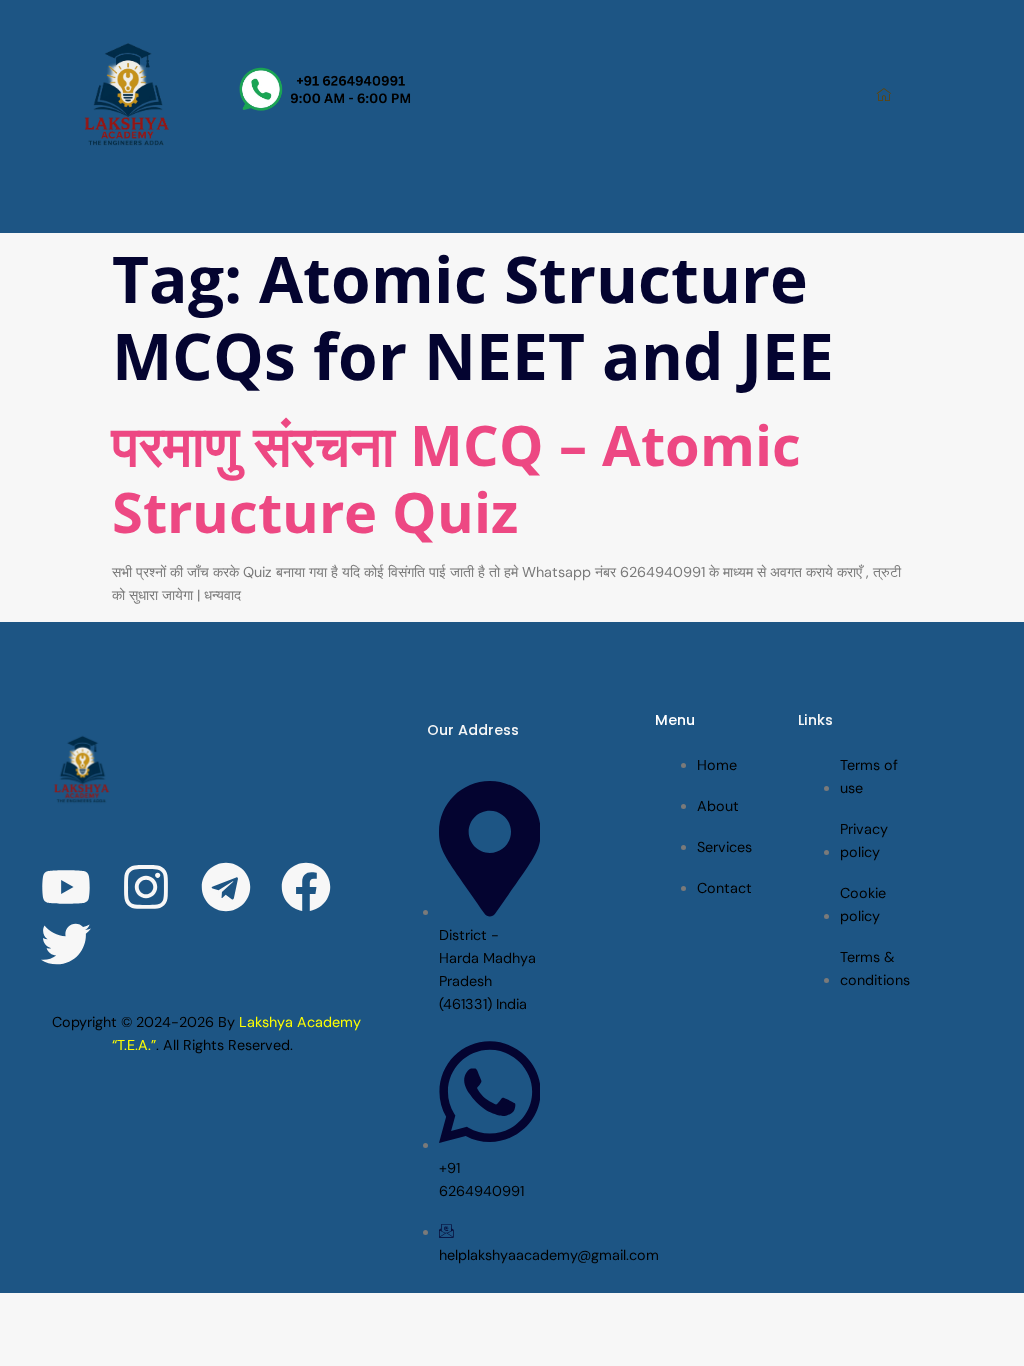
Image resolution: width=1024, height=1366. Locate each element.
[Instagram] (146, 887)
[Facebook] (306, 887)
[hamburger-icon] (884, 96)
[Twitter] (66, 944)
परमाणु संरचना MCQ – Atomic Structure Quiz (456, 477)
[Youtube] (66, 887)
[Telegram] (226, 887)
